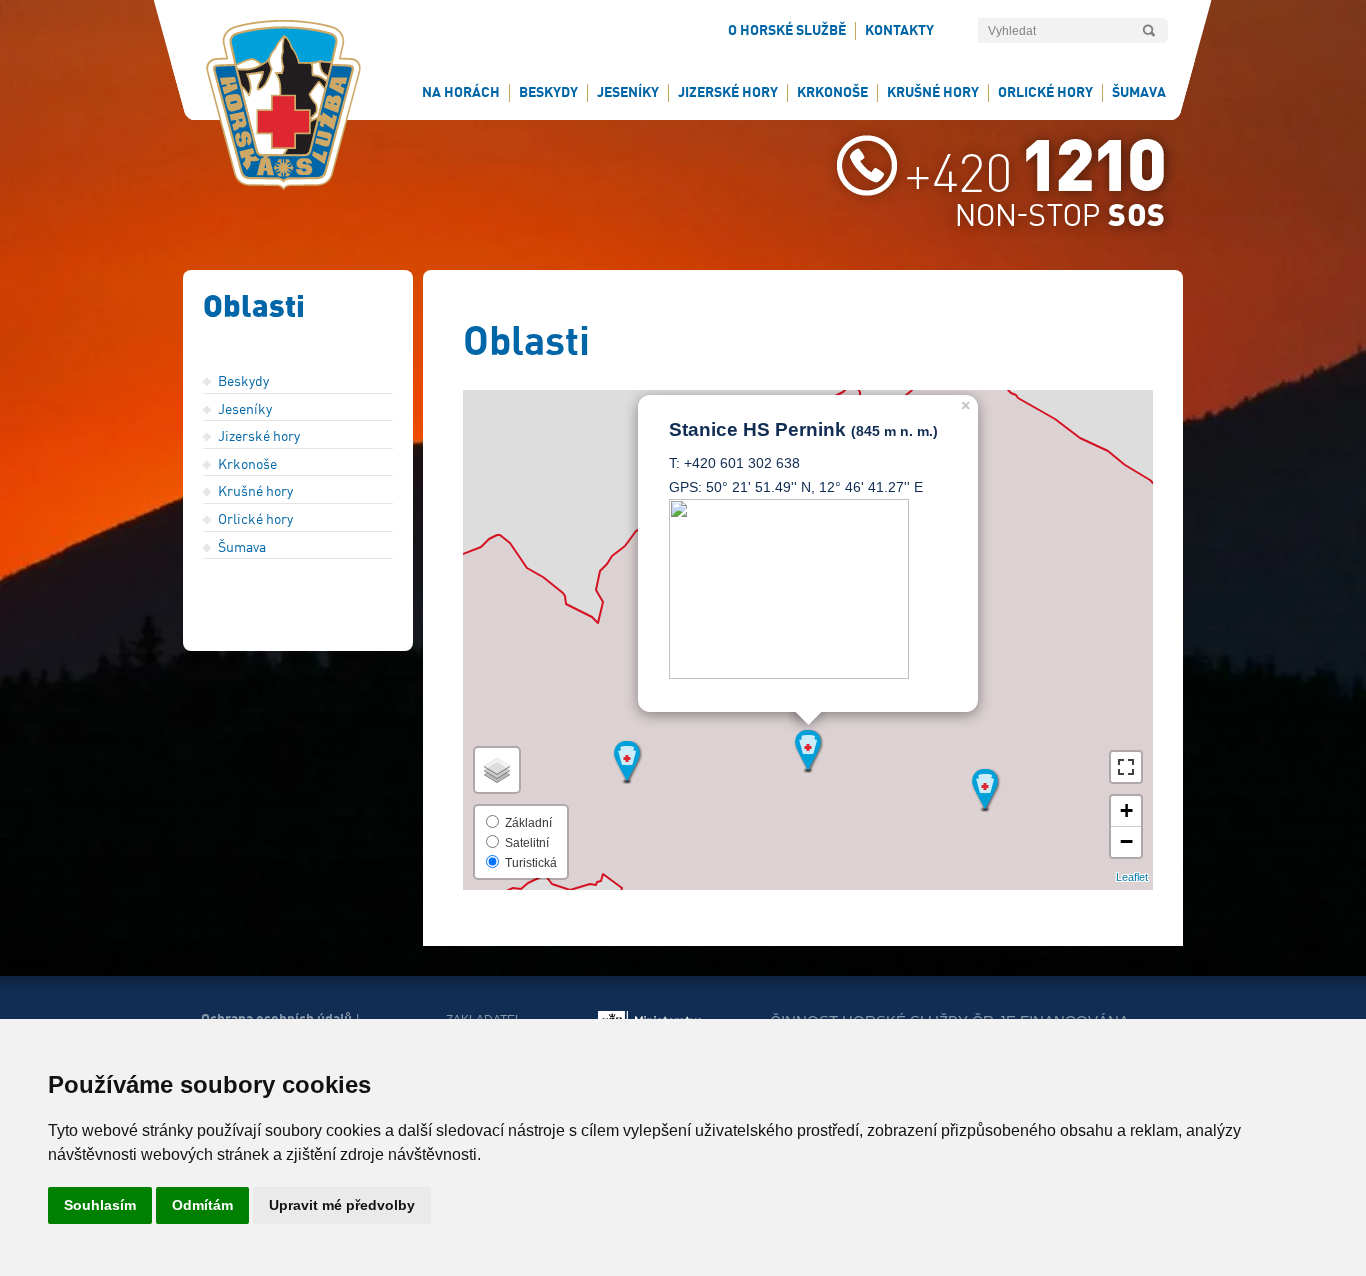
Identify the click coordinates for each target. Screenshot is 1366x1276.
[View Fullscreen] (1126, 767)
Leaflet (1132, 877)
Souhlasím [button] (100, 1205)
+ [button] (1126, 810)
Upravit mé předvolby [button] (342, 1205)
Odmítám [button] (202, 1205)
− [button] (1126, 841)
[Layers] (497, 770)
